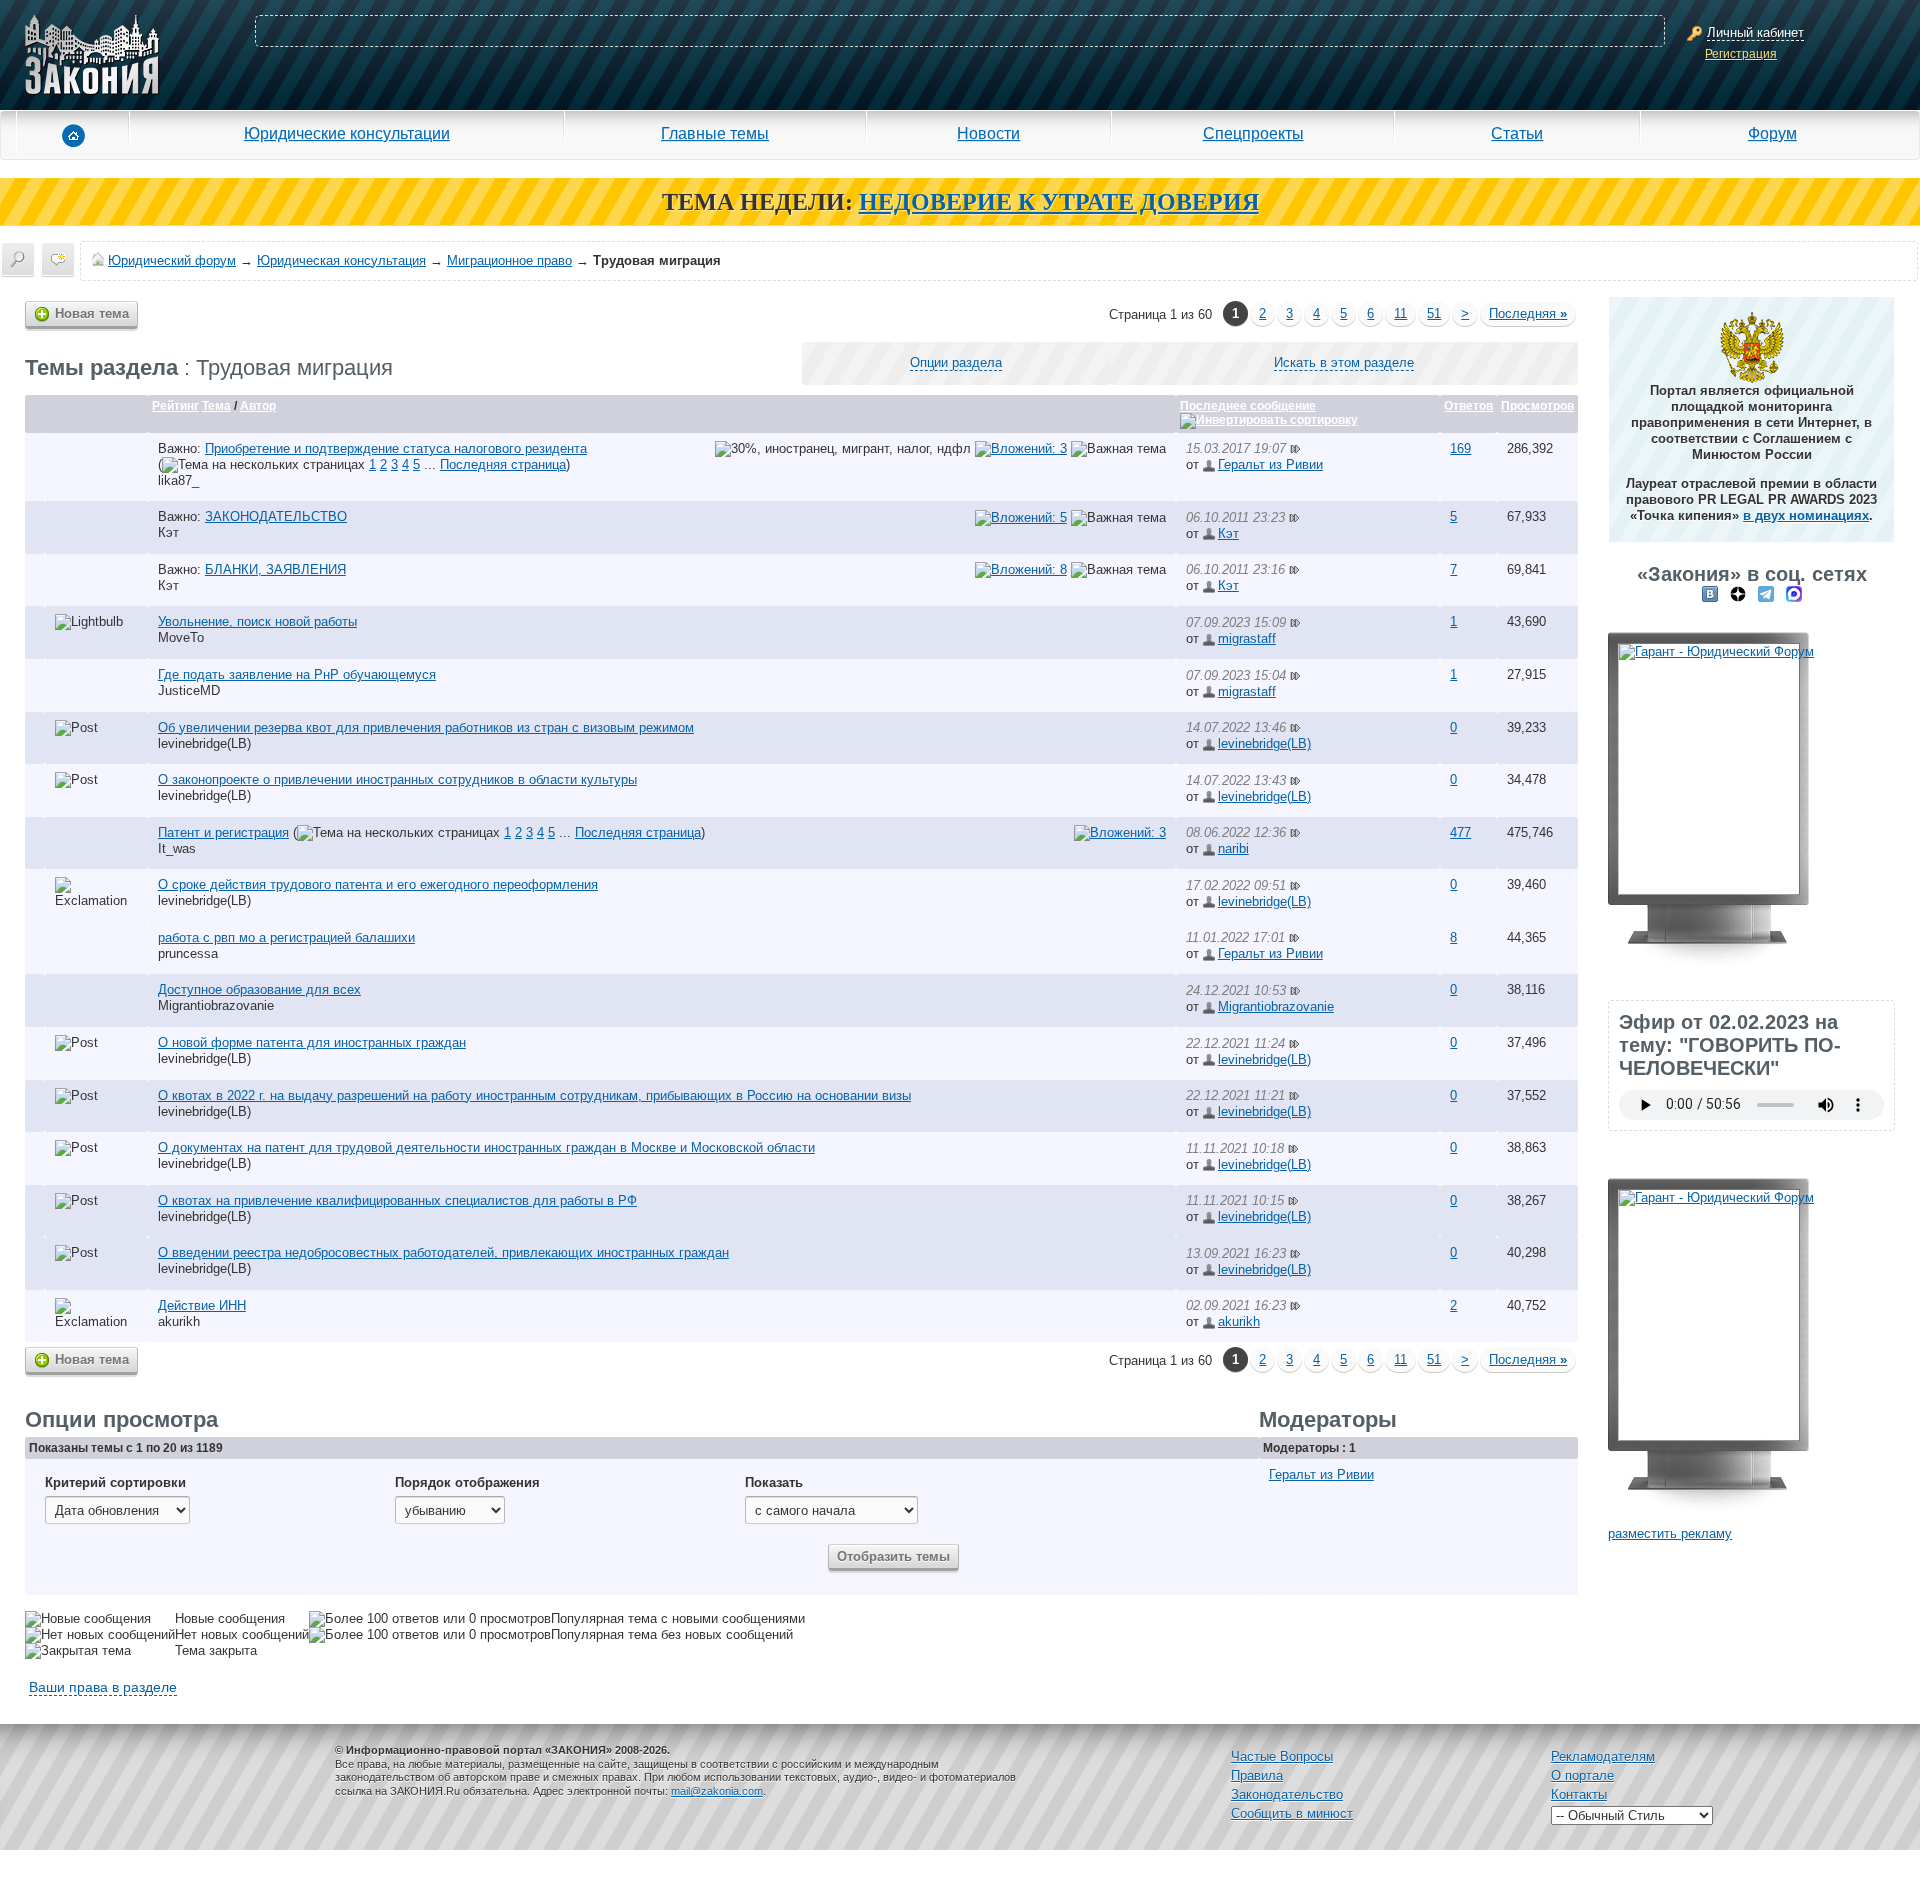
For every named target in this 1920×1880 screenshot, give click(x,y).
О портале (1582, 1775)
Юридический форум (172, 260)
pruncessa (188, 953)
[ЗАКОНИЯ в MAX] (1794, 593)
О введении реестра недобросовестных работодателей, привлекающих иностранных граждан (443, 1252)
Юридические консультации (347, 133)
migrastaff (1247, 638)
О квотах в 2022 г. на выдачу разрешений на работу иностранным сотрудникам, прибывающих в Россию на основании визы (534, 1095)
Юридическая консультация (341, 260)
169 (1460, 448)
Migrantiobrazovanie (216, 1005)
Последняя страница (503, 464)
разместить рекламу (1670, 1533)
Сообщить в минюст (1292, 1813)
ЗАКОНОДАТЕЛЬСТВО (276, 516)
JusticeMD (189, 690)
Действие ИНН (202, 1305)
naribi (1233, 848)
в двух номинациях (1806, 515)
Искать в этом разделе (1344, 362)
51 (1434, 313)
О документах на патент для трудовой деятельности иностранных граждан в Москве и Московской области (486, 1147)
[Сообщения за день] (58, 259)
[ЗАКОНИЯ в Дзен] (1738, 593)
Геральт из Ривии (1270, 464)
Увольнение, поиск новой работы (257, 621)
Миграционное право (509, 260)
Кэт (168, 532)
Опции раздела (956, 362)
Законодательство (1287, 1794)
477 (1460, 832)
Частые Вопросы (1282, 1756)
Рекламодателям (1603, 1756)
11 (1400, 313)
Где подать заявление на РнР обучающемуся (297, 674)
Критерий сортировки (115, 1482)
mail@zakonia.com (717, 1791)
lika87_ (178, 480)
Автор (258, 406)
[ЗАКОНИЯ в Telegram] (1766, 593)
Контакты (1579, 1794)
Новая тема (92, 313)
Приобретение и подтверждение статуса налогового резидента (396, 448)
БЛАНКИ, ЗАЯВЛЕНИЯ (275, 569)
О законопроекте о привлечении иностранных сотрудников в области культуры (397, 779)
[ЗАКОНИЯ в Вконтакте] (1710, 593)
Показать (774, 1482)
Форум (1772, 133)
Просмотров (1537, 406)
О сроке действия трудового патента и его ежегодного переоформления (378, 884)
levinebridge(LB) (204, 743)
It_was (177, 848)
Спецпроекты (1253, 133)
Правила (1257, 1775)
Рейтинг (175, 406)
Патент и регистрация (223, 832)
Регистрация (1741, 54)
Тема (216, 406)
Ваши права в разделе (103, 1687)
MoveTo (181, 637)
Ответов (1468, 406)
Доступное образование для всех (259, 989)
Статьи (1517, 133)
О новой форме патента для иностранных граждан (312, 1042)
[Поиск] (18, 259)
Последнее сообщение (1248, 406)
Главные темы (715, 133)
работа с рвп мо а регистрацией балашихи (286, 937)
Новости (988, 133)
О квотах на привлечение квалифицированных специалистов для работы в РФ (397, 1200)
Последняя (1528, 313)
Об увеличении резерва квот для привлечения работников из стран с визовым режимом (426, 727)
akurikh (179, 1321)
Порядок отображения (467, 1482)
